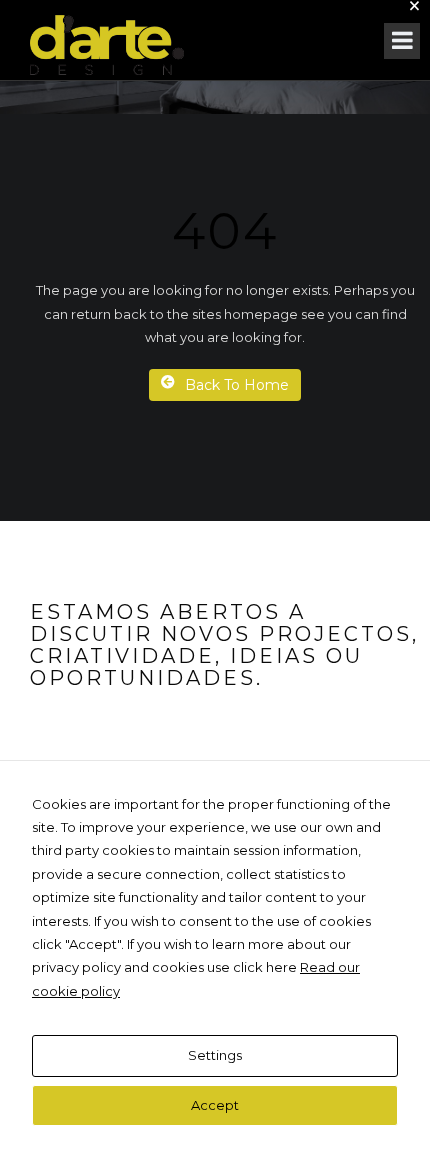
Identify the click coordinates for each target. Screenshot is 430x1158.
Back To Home (237, 385)
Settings (215, 1055)
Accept (215, 1105)
